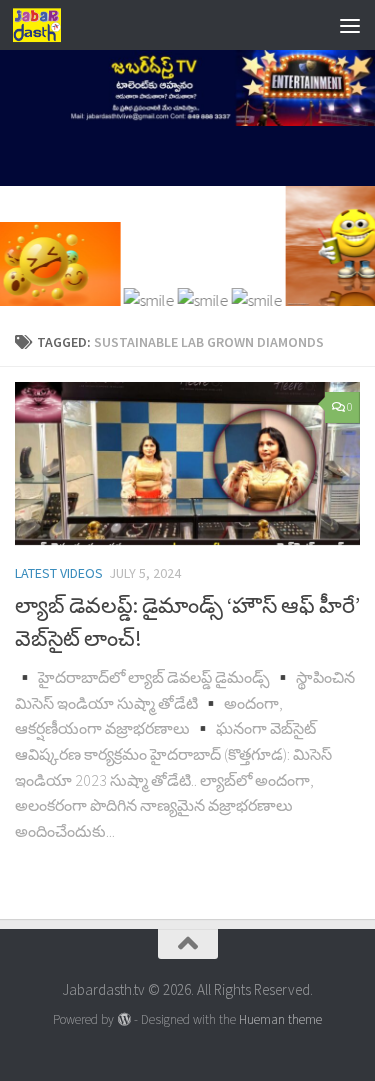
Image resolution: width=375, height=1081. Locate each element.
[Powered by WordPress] (123, 1019)
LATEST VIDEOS (59, 573)
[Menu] (350, 25)
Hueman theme (280, 1019)
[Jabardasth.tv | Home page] (45, 25)
